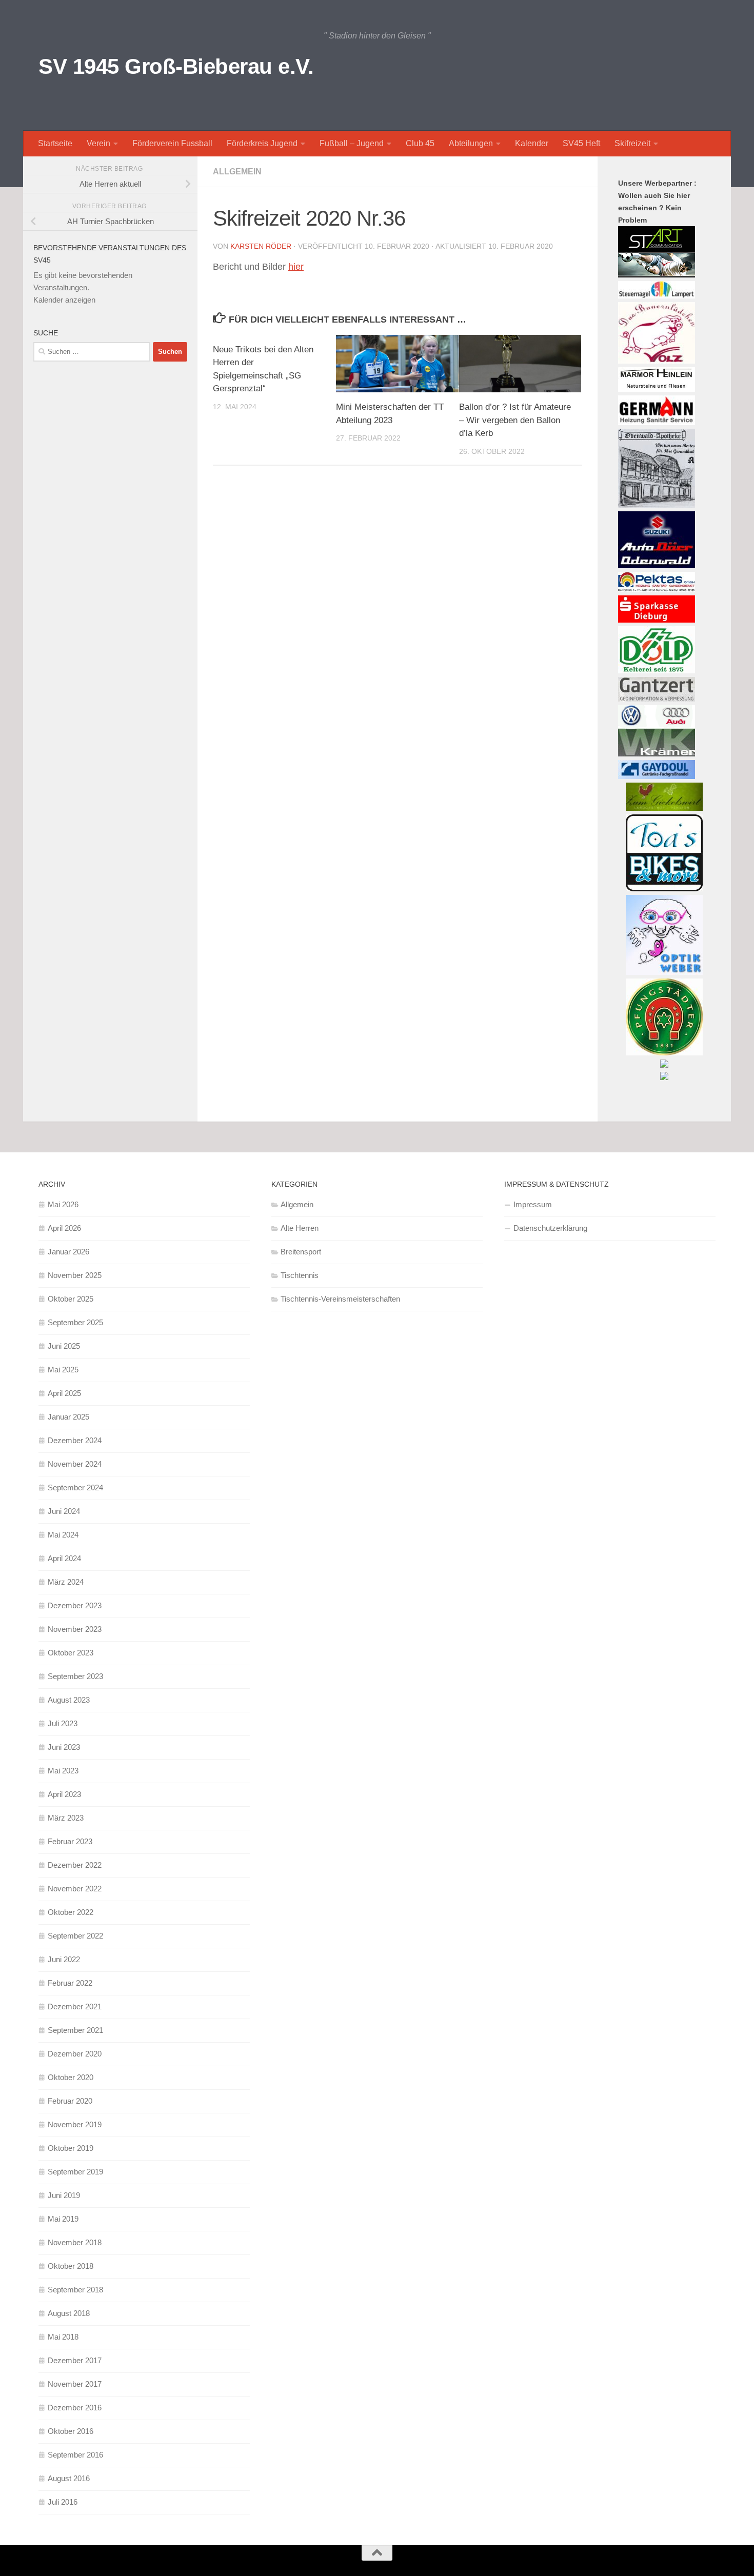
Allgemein (237, 172)
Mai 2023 (63, 1771)
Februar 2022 (70, 1983)
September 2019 (75, 2172)
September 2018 (75, 2290)
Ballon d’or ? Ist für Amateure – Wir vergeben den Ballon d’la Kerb (515, 420)
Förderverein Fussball (172, 143)
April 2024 (64, 1558)
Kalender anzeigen (64, 300)
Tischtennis (300, 1275)
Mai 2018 (63, 2337)
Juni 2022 (64, 1959)
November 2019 (75, 2124)
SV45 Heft (581, 143)
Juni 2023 (64, 1747)
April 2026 (64, 1228)
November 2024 (75, 1464)
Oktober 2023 (71, 1653)
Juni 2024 (64, 1511)
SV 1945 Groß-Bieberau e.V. (176, 66)
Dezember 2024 (75, 1440)
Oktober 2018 (71, 2266)
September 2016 (75, 2455)
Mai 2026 (63, 1204)
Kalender (532, 143)
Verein (98, 143)
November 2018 (75, 2242)
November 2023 (75, 1629)
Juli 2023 (63, 1723)
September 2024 (75, 1487)
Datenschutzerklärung (550, 1228)
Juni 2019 (64, 2195)
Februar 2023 (70, 1841)
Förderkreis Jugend (262, 143)
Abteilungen (471, 143)
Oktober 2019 (71, 2148)
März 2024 (66, 1582)
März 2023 (66, 1818)
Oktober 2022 (71, 1912)
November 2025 (75, 1275)
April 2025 (64, 1393)
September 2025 (75, 1322)
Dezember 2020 (75, 2054)
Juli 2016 (63, 2502)
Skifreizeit (632, 143)
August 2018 (69, 2313)
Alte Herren (300, 1228)
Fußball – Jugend (352, 143)
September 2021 (75, 2030)
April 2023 (64, 1794)
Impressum (533, 1204)
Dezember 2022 (75, 1865)
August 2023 (69, 1700)
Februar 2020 (70, 2101)
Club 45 (420, 143)
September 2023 (75, 1676)
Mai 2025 (63, 1370)
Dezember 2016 (75, 2408)
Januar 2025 (68, 1417)
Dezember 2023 (75, 1605)
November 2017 (75, 2384)
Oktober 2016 (71, 2431)
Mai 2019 (63, 2219)
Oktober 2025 (71, 1299)
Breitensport (301, 1252)
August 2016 (69, 2478)
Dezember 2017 (75, 2360)
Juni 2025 (64, 1346)
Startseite (55, 143)
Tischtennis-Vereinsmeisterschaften (340, 1299)
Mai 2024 (63, 1535)
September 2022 (75, 1936)
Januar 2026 (68, 1252)
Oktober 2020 (71, 2077)
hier (296, 267)
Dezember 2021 (75, 2006)
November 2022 (75, 1889)
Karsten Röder (261, 246)
